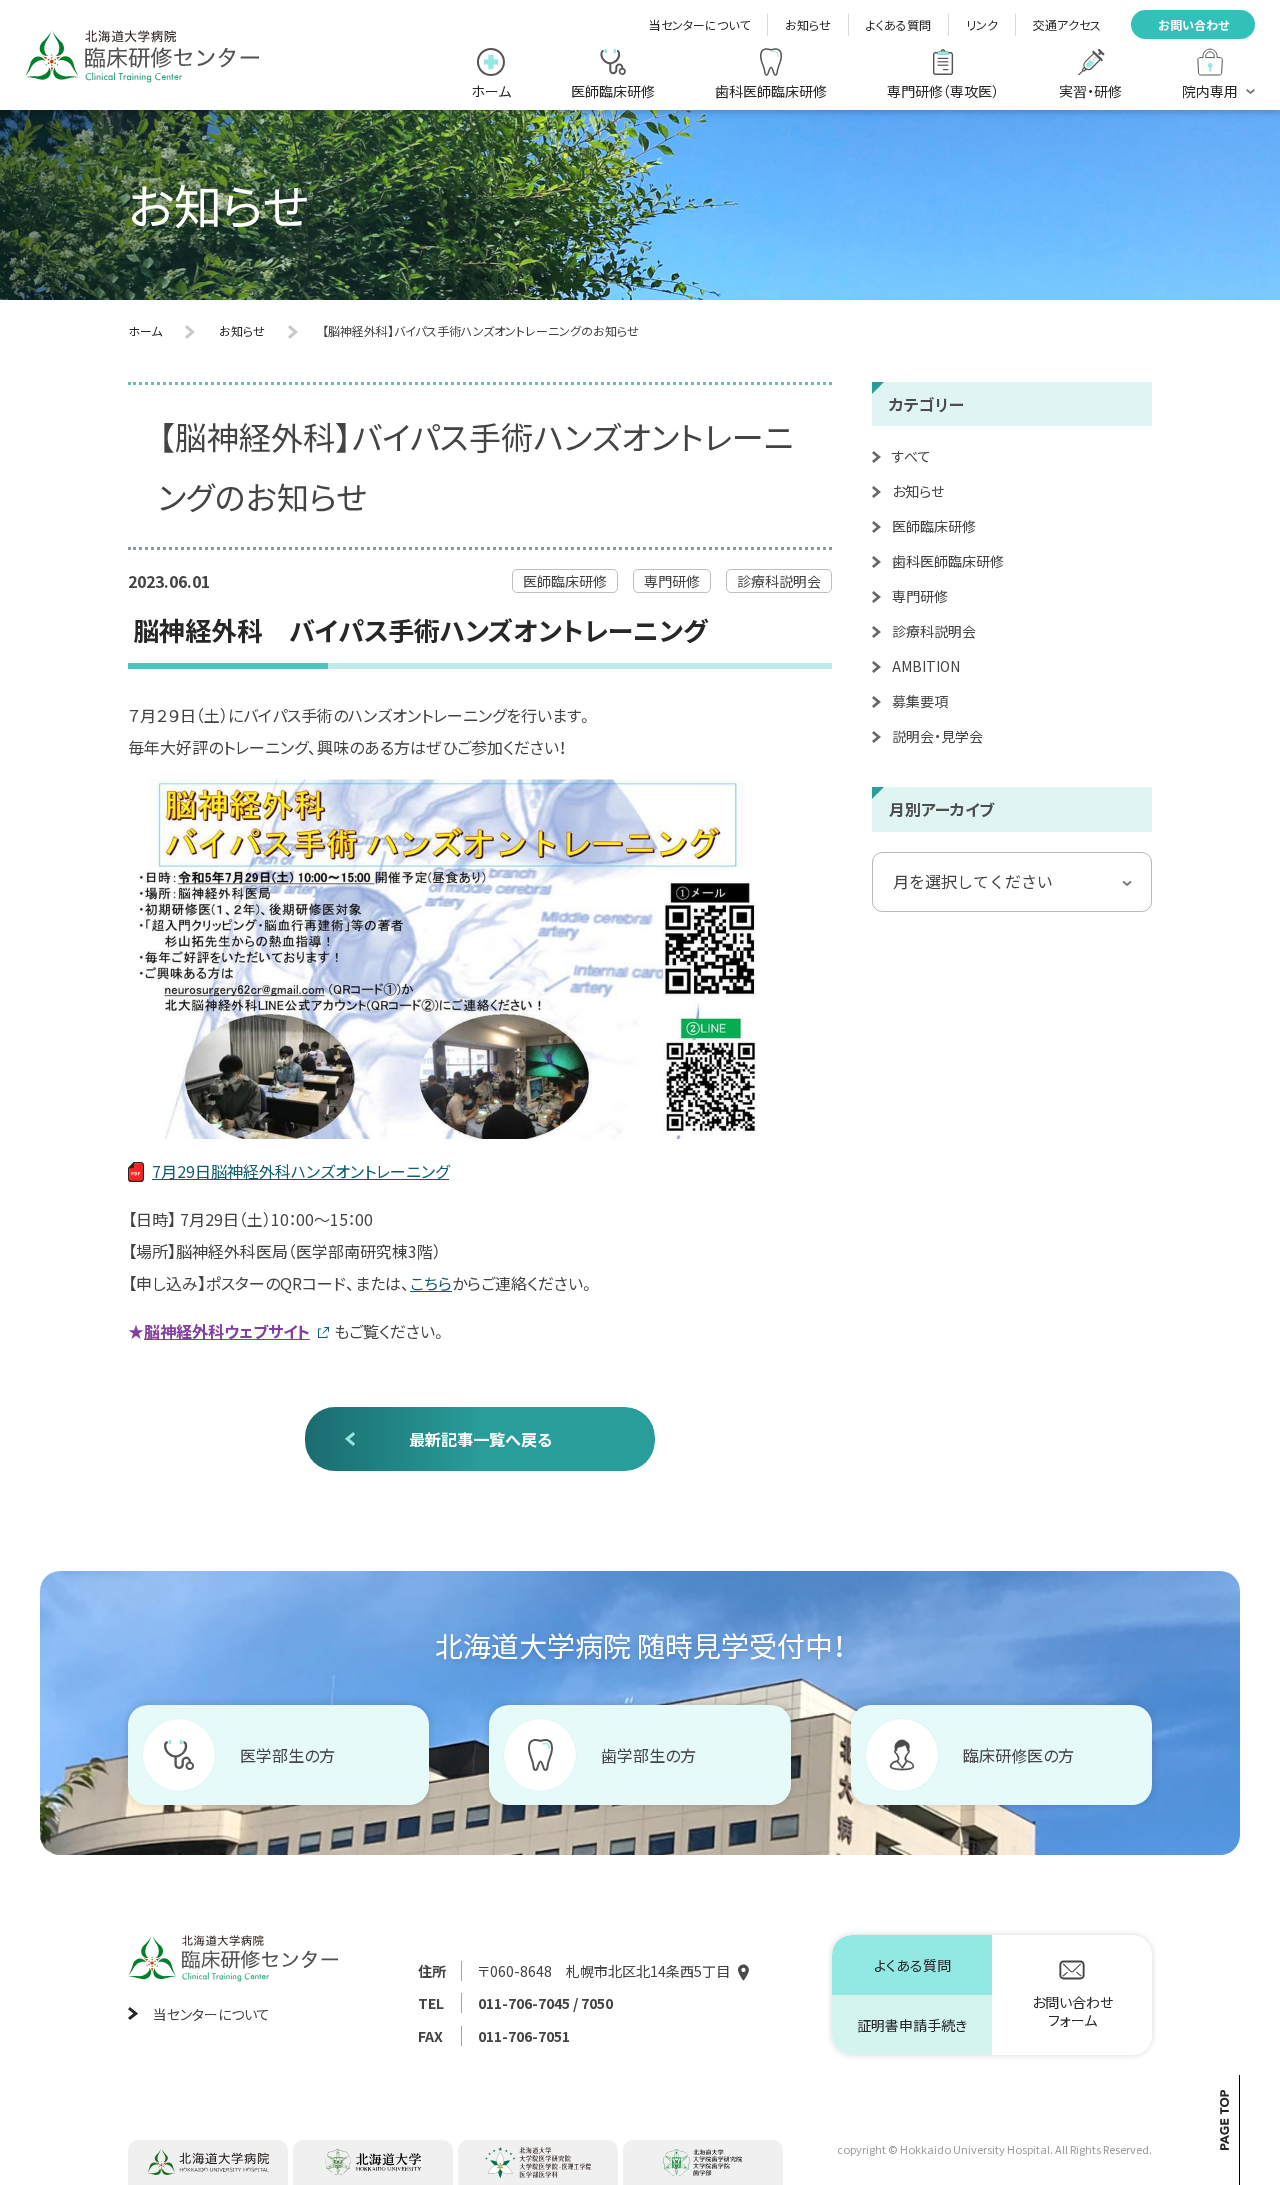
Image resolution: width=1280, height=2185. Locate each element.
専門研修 (920, 596)
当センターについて (699, 24)
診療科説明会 (934, 631)
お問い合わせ (1193, 24)
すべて (911, 456)
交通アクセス (1067, 24)
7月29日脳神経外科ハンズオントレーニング (300, 1171)
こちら (431, 1283)
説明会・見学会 (937, 736)
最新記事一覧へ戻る (480, 1439)
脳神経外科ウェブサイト (227, 1331)
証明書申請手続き (912, 2025)
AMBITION (926, 666)
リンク (982, 24)
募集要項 (920, 701)
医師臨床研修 (934, 526)
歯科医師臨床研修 (948, 561)
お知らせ (808, 24)
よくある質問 (898, 24)
